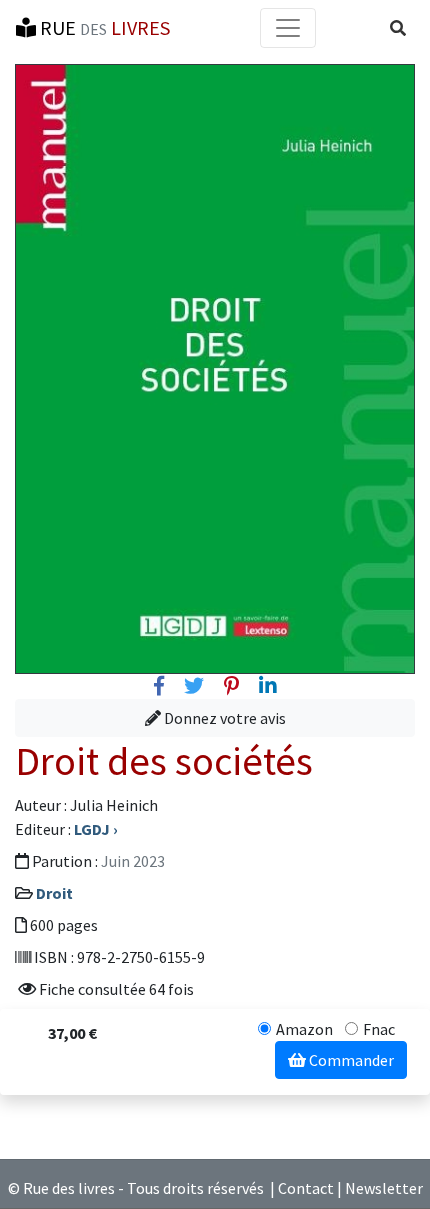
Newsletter (384, 1188)
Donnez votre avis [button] (223, 718)
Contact (306, 1188)
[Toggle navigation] (288, 28)
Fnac (379, 1029)
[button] (398, 28)
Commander (350, 1060)
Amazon (304, 1029)
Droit (54, 893)
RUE (103, 27)
